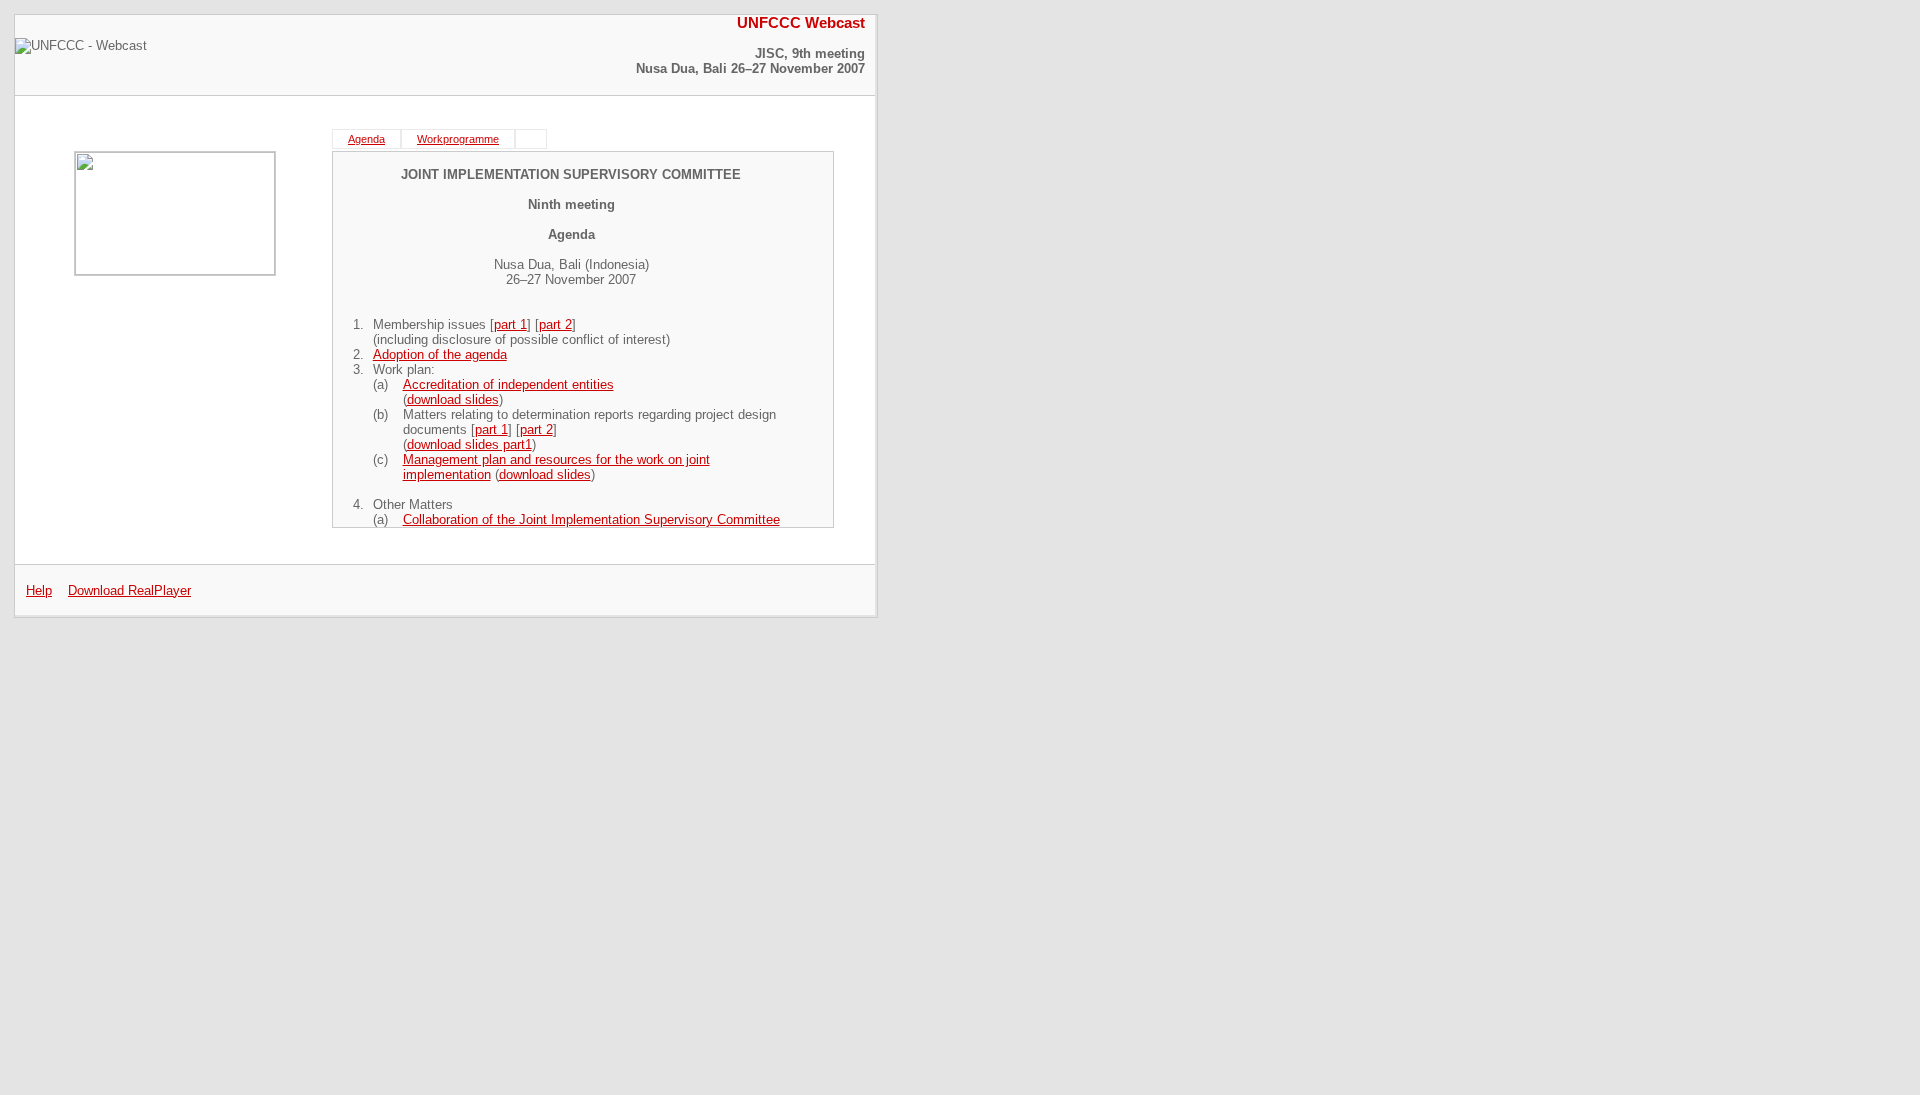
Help (39, 590)
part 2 (555, 324)
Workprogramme (458, 139)
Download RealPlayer (129, 590)
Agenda (366, 139)
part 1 (510, 324)
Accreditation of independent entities (508, 384)
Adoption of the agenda (440, 354)
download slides (453, 399)
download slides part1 (469, 444)
